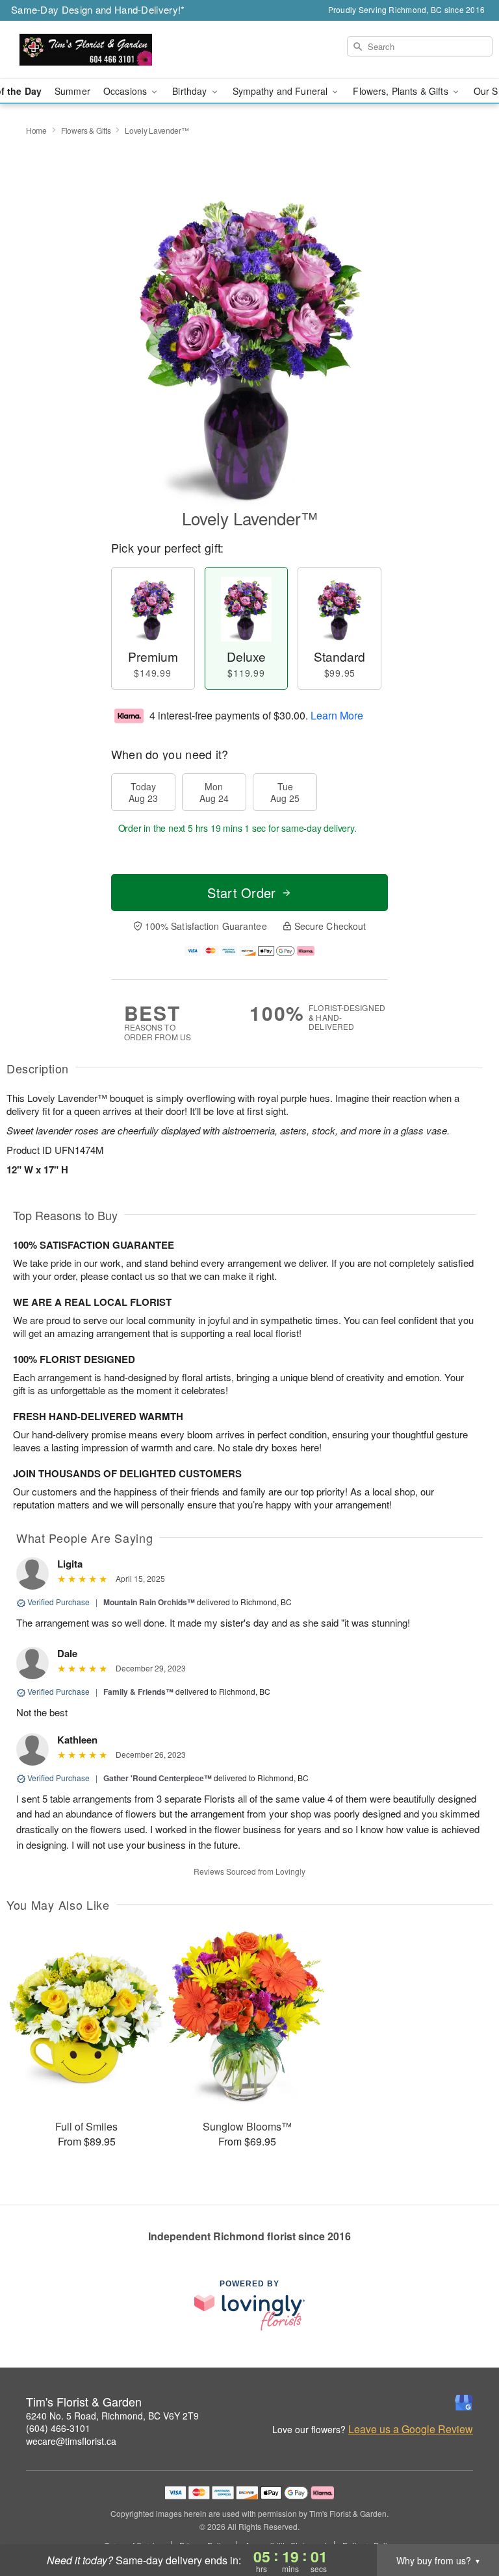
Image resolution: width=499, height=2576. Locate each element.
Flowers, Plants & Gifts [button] (402, 91)
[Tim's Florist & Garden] (86, 50)
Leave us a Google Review (411, 2429)
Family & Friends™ (138, 1692)
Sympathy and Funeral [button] (282, 91)
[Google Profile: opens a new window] (464, 2403)
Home (36, 130)
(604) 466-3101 (58, 2428)
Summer (72, 91)
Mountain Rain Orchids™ (149, 1602)
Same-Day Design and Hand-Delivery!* (98, 9)
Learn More (337, 715)
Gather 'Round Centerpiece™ (158, 1778)
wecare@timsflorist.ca (71, 2441)
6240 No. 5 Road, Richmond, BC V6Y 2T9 (112, 2416)
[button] (465, 2521)
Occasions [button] (126, 91)
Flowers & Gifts (86, 130)
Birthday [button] (191, 91)
